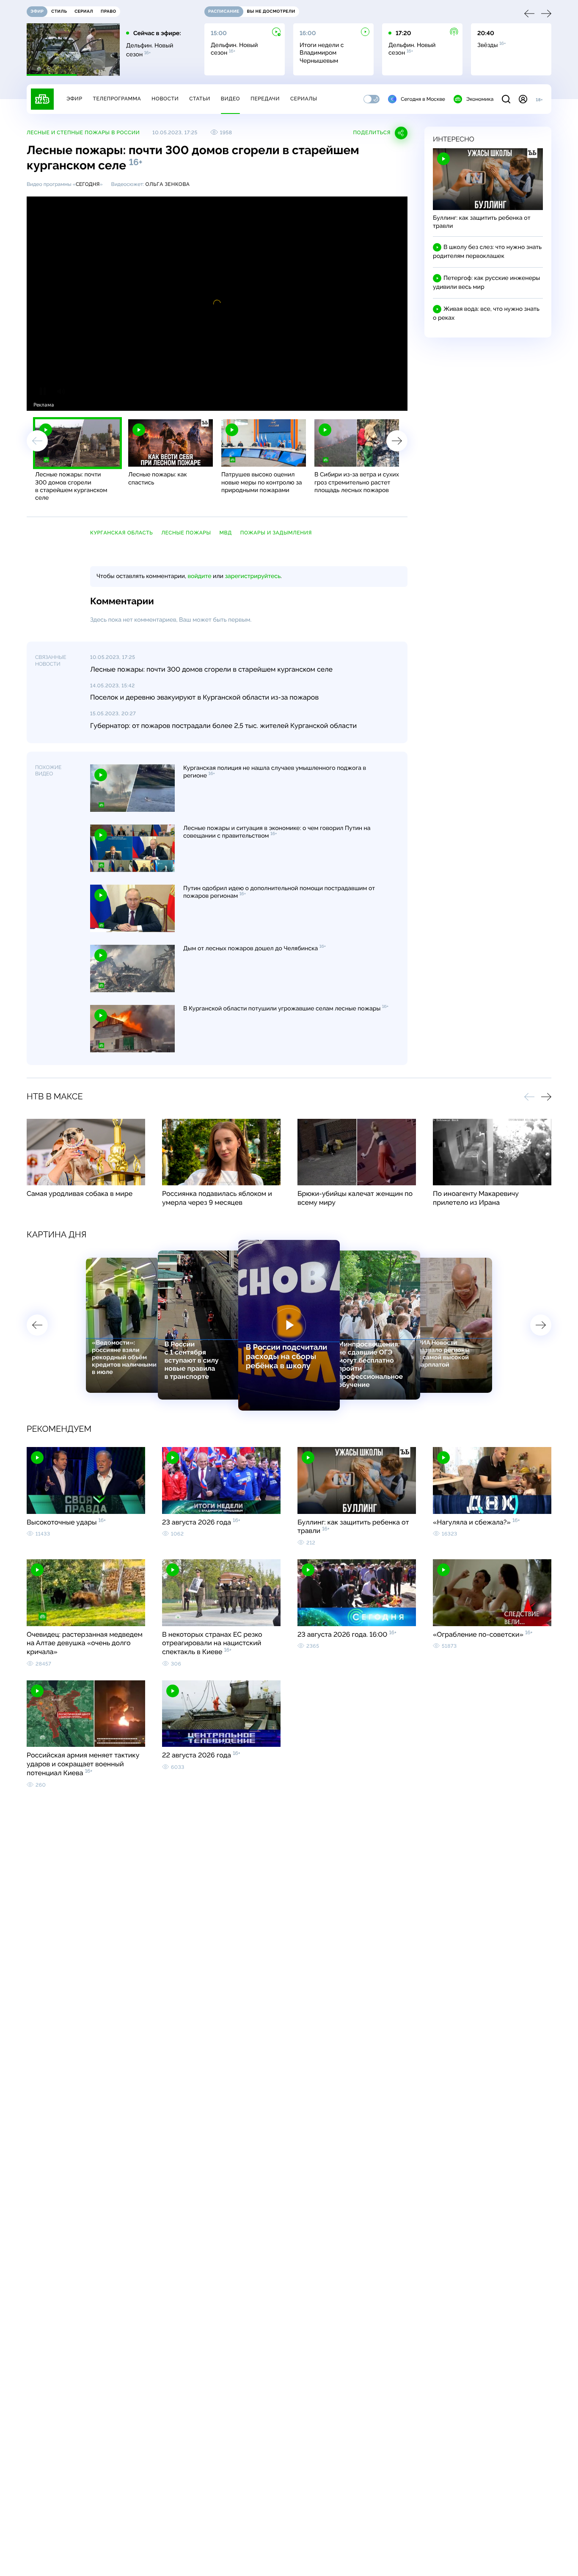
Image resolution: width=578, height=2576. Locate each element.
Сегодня (88, 184)
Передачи (265, 99)
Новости (165, 99)
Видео (230, 99)
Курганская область (121, 533)
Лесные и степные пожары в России (83, 133)
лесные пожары (186, 533)
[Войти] (523, 99)
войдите (199, 576)
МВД (226, 533)
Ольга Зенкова (167, 184)
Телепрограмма (117, 99)
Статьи (200, 99)
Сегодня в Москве (423, 99)
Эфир (74, 99)
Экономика (480, 99)
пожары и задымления (276, 533)
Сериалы (304, 99)
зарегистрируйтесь (253, 576)
